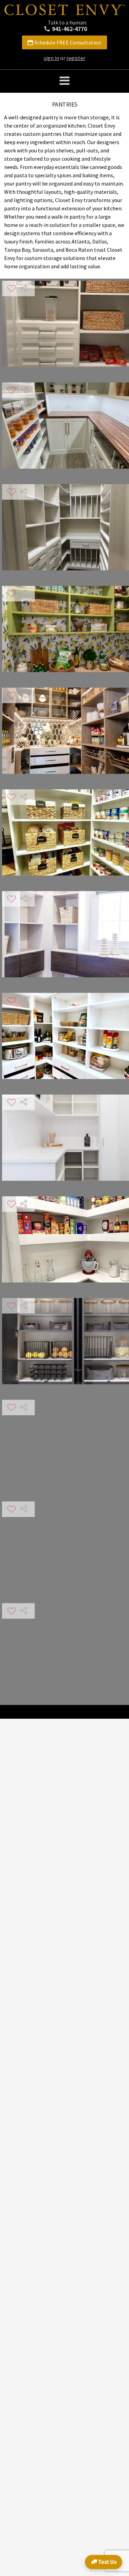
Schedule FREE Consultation (68, 42)
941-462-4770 (69, 29)
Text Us (107, 2562)
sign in (51, 58)
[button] (64, 81)
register (76, 58)
